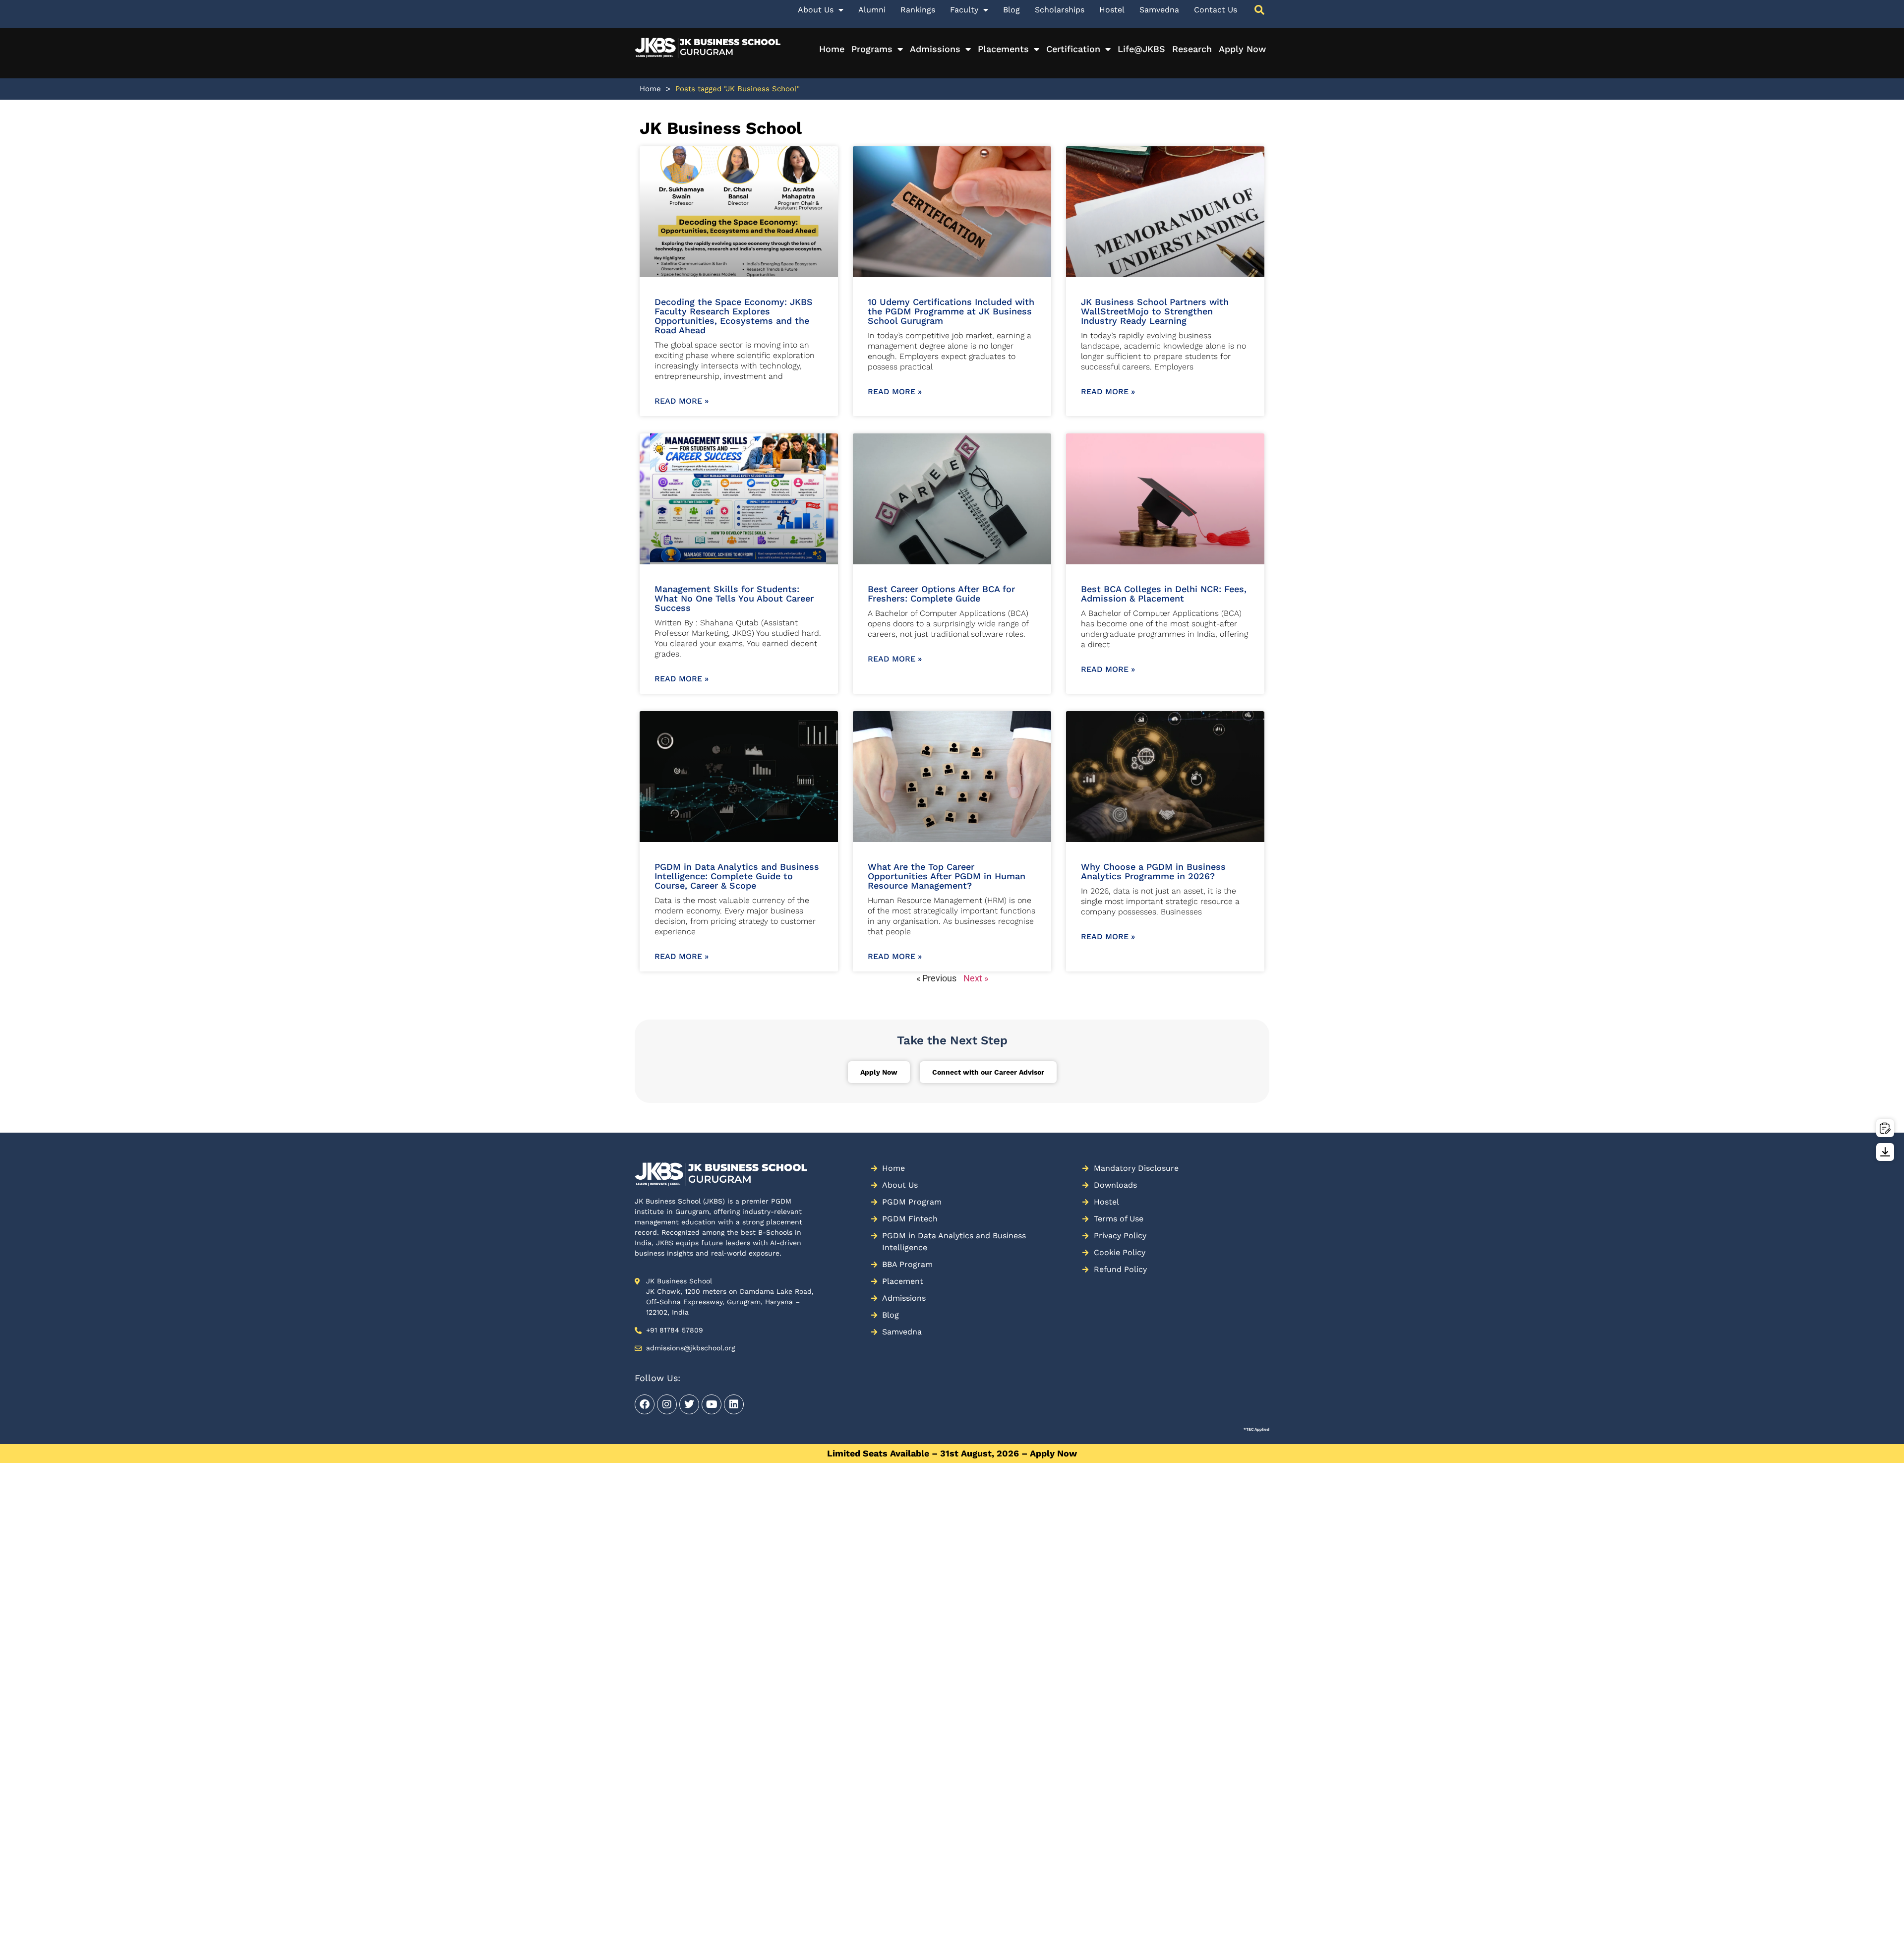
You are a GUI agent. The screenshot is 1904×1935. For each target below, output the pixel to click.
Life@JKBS (1141, 49)
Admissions (935, 49)
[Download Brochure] (1885, 1152)
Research (1192, 49)
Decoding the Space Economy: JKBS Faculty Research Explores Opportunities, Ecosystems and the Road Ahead (734, 316)
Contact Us (1216, 10)
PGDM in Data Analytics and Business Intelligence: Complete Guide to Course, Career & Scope (737, 876)
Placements (1003, 49)
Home (832, 49)
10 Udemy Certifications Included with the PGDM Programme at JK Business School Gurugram (951, 311)
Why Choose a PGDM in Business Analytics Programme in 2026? (1153, 871)
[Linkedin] (734, 1404)
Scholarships (1060, 10)
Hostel (1112, 10)
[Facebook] (645, 1404)
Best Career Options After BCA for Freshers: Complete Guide (941, 594)
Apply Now (1242, 49)
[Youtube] (712, 1404)
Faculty (964, 10)
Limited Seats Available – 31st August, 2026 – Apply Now (952, 1453)
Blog (1011, 10)
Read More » (682, 401)
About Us (816, 10)
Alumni (872, 10)
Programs (872, 49)
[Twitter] (689, 1404)
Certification (1073, 49)
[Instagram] (667, 1404)
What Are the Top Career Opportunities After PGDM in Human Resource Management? (947, 876)
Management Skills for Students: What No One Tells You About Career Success (734, 598)
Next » (976, 978)
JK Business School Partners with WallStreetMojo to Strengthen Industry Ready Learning (1155, 311)
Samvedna (1159, 10)
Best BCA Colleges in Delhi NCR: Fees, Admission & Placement (1164, 594)
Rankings (918, 10)
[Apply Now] (1885, 1128)
